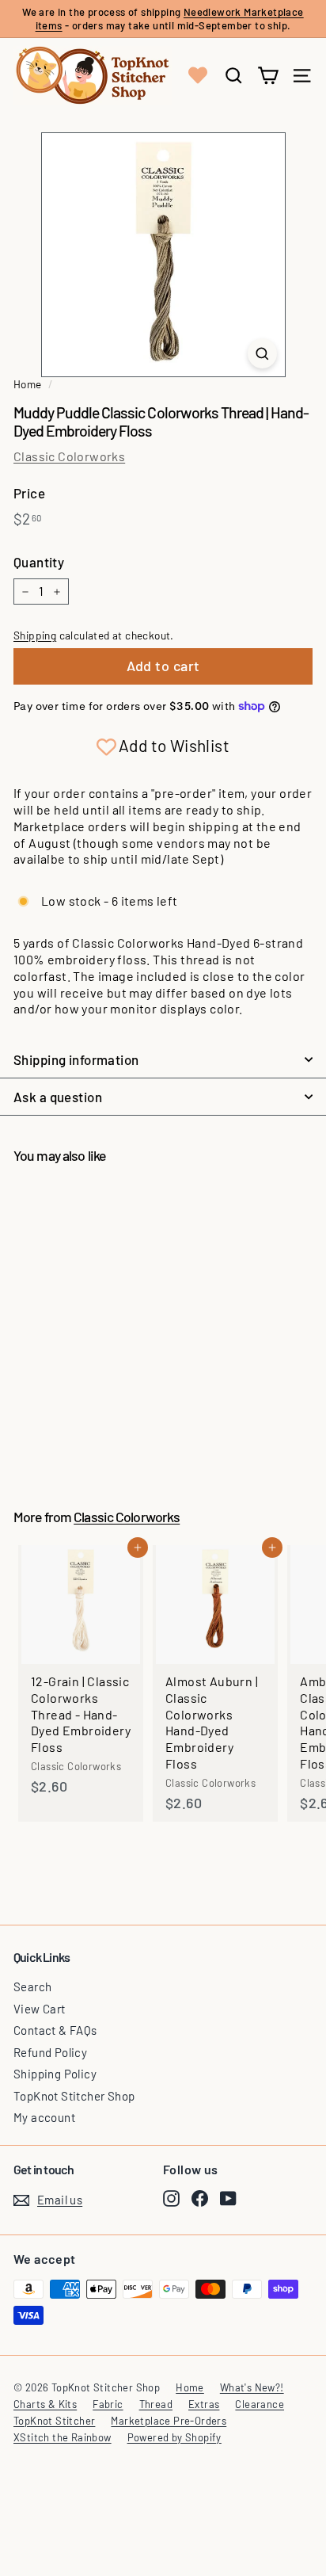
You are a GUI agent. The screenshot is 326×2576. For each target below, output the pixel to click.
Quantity (39, 562)
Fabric (108, 2404)
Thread (156, 2404)
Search (32, 1986)
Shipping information (76, 1059)
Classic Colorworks (69, 456)
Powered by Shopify (174, 2437)
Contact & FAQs (55, 2030)
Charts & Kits (45, 2404)
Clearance (260, 2404)
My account (44, 2117)
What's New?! (252, 2387)
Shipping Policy (55, 2074)
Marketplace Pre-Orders (169, 2421)
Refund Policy (50, 2052)
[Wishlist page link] (198, 75)
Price (29, 493)
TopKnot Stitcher (54, 2421)
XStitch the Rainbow (63, 2437)
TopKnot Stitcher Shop (74, 2096)
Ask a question (58, 1097)
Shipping (35, 635)
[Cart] (268, 76)
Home (28, 384)
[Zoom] (262, 353)
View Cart (40, 2009)
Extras (204, 2404)
